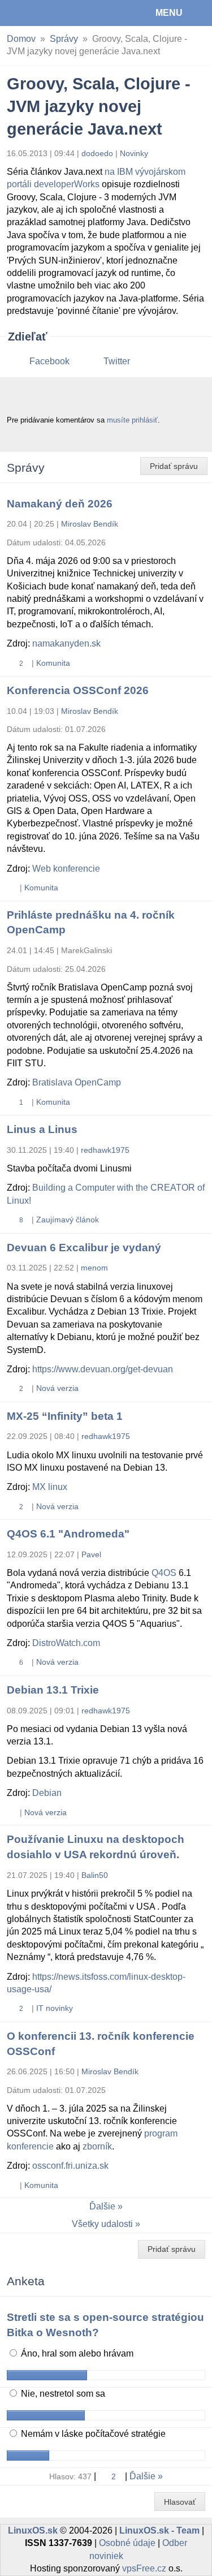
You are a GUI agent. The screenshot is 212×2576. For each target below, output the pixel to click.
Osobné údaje (127, 2543)
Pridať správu (174, 466)
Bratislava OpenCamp (77, 1082)
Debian (47, 1793)
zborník (97, 2146)
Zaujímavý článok (68, 1220)
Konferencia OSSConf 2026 (78, 690)
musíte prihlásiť (132, 420)
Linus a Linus (42, 1129)
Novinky (134, 153)
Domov (21, 39)
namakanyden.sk (66, 643)
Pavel (91, 1554)
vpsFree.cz (144, 2568)
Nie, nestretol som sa (62, 2394)
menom (94, 1268)
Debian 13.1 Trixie (53, 1690)
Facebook (49, 361)
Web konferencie (66, 869)
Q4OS (164, 1573)
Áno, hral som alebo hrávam (76, 2353)
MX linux (50, 1487)
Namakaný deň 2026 (60, 504)
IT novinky (55, 2008)
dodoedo (97, 153)
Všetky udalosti (102, 2224)
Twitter (117, 361)
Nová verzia (57, 1388)
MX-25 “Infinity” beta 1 (65, 1416)
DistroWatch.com (66, 1643)
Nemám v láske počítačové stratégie (92, 2434)
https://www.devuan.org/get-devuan (103, 1369)
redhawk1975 (105, 1150)
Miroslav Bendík (90, 524)
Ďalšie (102, 2206)
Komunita (53, 663)
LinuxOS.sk (46, 13)
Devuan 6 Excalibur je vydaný (84, 1248)
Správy (64, 39)
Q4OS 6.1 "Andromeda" (68, 1534)
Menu (169, 13)
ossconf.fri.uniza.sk (70, 2166)
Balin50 (95, 1875)
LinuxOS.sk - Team (159, 2530)
